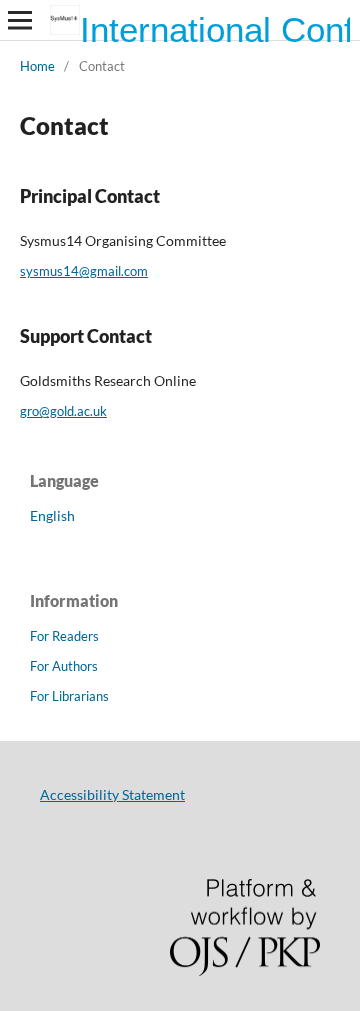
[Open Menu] (20, 20)
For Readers (64, 636)
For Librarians (69, 696)
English (52, 515)
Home (37, 66)
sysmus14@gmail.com (84, 271)
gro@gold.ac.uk (63, 411)
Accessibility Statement (112, 794)
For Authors (64, 666)
